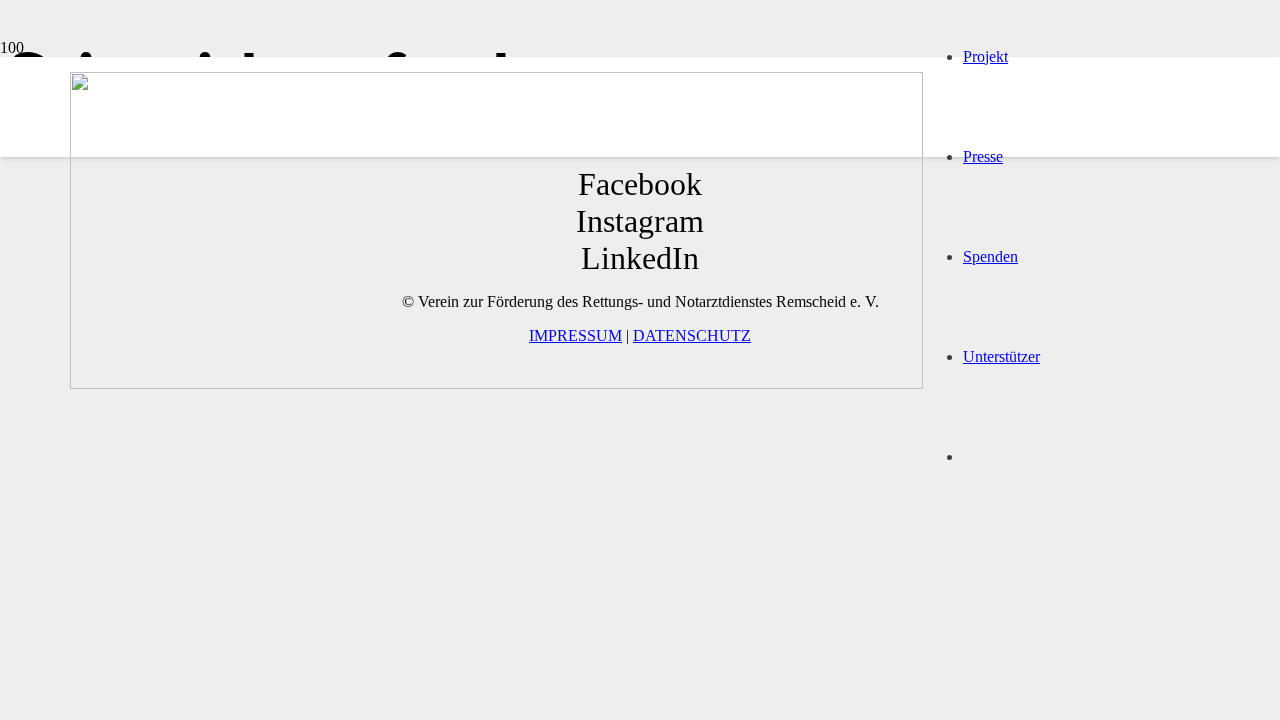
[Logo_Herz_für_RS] (496, 383)
